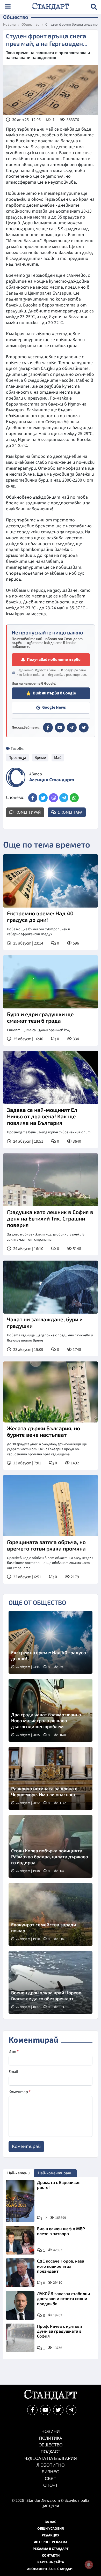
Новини (9, 25)
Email (13, 2072)
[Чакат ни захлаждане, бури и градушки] (51, 1287)
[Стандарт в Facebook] (48, 728)
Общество (31, 25)
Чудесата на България (51, 2458)
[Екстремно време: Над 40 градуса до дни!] (51, 881)
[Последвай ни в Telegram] (71, 2410)
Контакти (51, 2556)
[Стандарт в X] (84, 728)
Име (14, 2051)
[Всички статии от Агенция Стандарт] (16, 777)
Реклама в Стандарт (51, 2549)
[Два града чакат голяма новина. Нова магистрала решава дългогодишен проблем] (51, 1710)
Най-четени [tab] (19, 2173)
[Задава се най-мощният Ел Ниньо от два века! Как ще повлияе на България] (51, 1077)
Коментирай (28, 812)
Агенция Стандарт (52, 780)
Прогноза (17, 758)
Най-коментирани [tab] (55, 2173)
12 (45, 2218)
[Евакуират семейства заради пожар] (51, 1914)
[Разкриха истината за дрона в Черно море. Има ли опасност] (51, 1778)
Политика (51, 2438)
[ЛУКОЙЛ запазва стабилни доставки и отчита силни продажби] (20, 2305)
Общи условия (51, 2529)
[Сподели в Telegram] (64, 798)
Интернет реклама (51, 2542)
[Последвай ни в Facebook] (32, 2410)
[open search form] (94, 7)
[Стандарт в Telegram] (72, 728)
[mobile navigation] (8, 7)
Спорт (51, 2485)
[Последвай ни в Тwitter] (58, 2410)
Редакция (51, 2535)
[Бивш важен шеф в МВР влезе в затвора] (20, 2240)
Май (58, 758)
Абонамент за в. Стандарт (51, 2569)
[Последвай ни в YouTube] (45, 2410)
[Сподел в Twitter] (43, 798)
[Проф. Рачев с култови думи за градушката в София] (20, 2338)
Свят (51, 2479)
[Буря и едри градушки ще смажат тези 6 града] (51, 982)
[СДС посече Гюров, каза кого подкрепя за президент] (20, 2273)
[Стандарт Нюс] (50, 2399)
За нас (51, 2522)
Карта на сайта (51, 2562)
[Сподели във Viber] (53, 798)
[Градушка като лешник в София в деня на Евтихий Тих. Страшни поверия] (51, 1180)
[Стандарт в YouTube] (60, 728)
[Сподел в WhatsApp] (74, 798)
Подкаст (51, 2452)
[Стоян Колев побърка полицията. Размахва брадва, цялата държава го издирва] (51, 1846)
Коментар (20, 2092)
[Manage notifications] (89, 2565)
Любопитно (51, 2465)
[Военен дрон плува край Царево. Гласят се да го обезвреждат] (51, 1982)
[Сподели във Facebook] (33, 798)
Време (40, 758)
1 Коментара (70, 812)
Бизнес (51, 2472)
